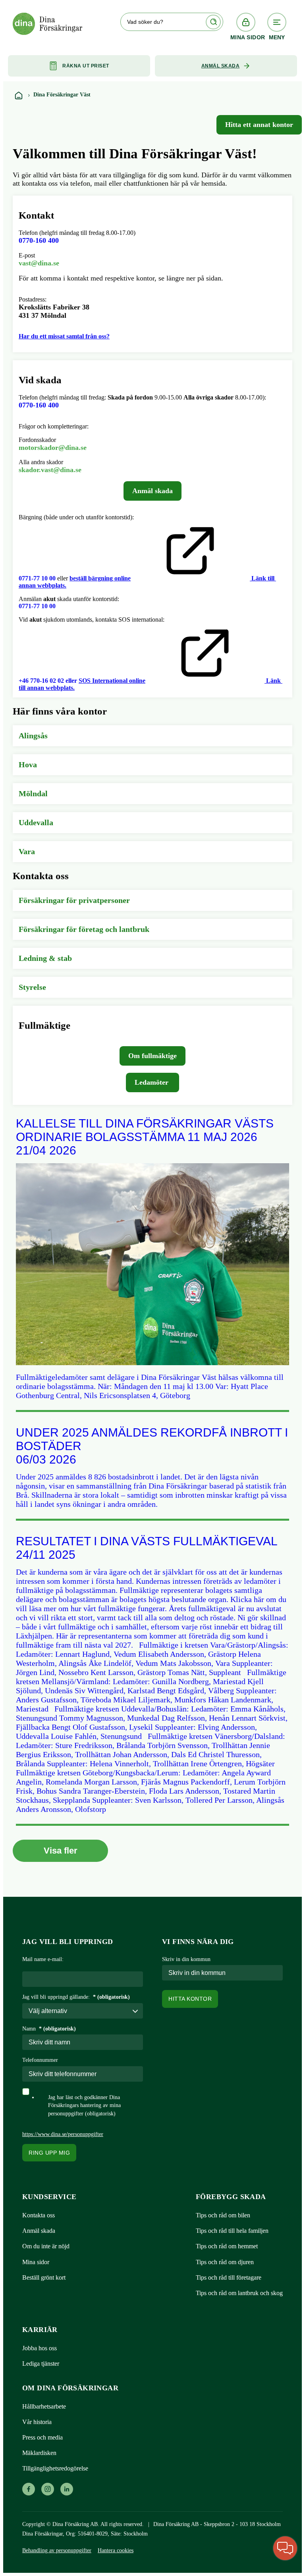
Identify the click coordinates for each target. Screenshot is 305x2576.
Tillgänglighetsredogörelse (55, 2468)
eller (71, 681)
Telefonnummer (40, 2060)
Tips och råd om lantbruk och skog (239, 2293)
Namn (49, 2029)
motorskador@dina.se (53, 448)
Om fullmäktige (152, 1056)
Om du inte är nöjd (46, 2246)
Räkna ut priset (86, 66)
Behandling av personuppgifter (57, 2550)
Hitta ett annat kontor (259, 125)
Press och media (42, 2437)
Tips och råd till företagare (229, 2277)
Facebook (28, 2489)
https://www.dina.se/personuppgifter (63, 2134)
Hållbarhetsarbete (44, 2406)
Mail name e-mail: (43, 1959)
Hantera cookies (116, 2550)
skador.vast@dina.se (50, 470)
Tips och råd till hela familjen (232, 2231)
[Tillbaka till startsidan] (18, 95)
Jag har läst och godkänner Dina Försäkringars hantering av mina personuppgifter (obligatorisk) (84, 2105)
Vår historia (37, 2422)
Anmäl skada (221, 66)
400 (39, 405)
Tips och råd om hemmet (227, 2246)
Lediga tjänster (41, 2364)
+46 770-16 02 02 (41, 681)
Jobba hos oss (40, 2348)
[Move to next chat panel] (285, 2548)
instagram (47, 2489)
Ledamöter (152, 1082)
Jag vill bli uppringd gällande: (76, 1997)
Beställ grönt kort (44, 2277)
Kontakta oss (39, 2215)
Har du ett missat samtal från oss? (64, 336)
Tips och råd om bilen (223, 2215)
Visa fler (61, 1851)
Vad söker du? (145, 22)
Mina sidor (246, 37)
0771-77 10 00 (37, 578)
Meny (277, 37)
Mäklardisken (39, 2453)
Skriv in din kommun (186, 1959)
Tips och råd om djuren (225, 2262)
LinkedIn (67, 2489)
